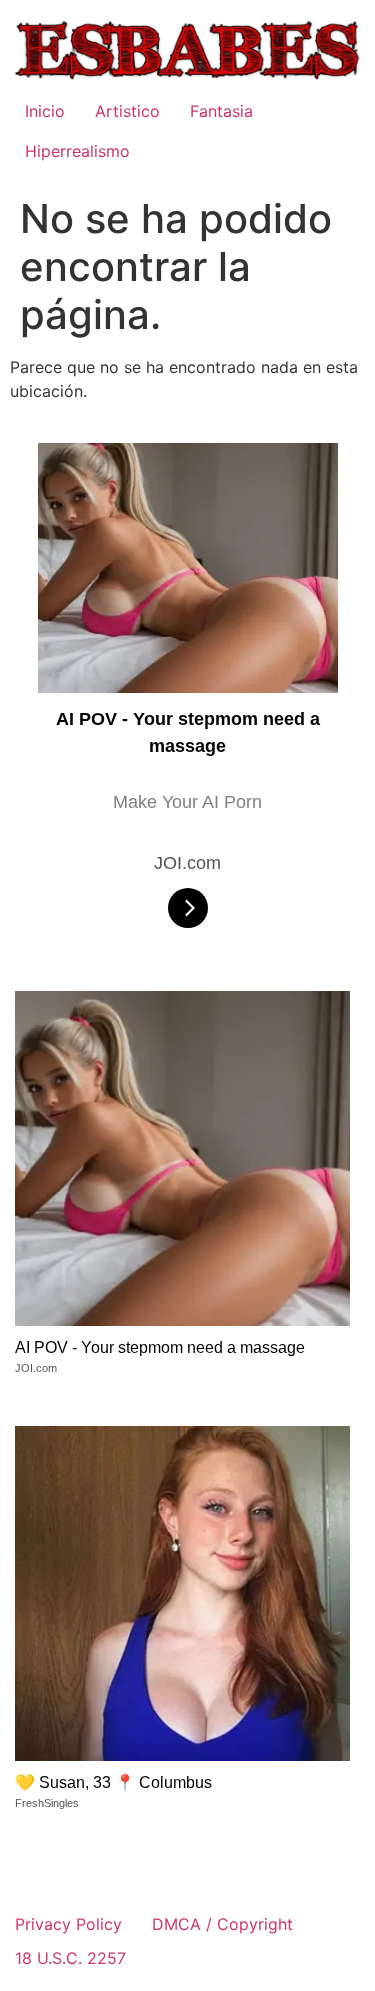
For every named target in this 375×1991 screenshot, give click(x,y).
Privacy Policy (68, 1924)
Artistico (127, 111)
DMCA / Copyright (222, 1924)
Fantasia (221, 111)
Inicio (45, 111)
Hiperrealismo (77, 151)
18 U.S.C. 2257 (70, 1958)
